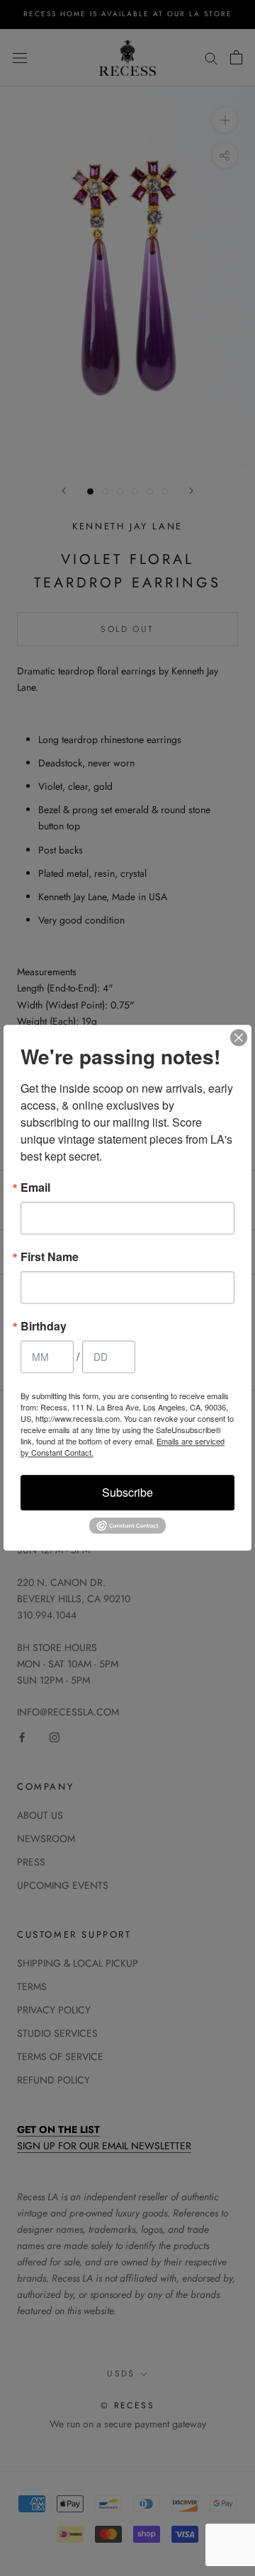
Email (35, 1188)
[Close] (239, 1037)
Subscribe (127, 1492)
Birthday (44, 1326)
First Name (50, 1257)
